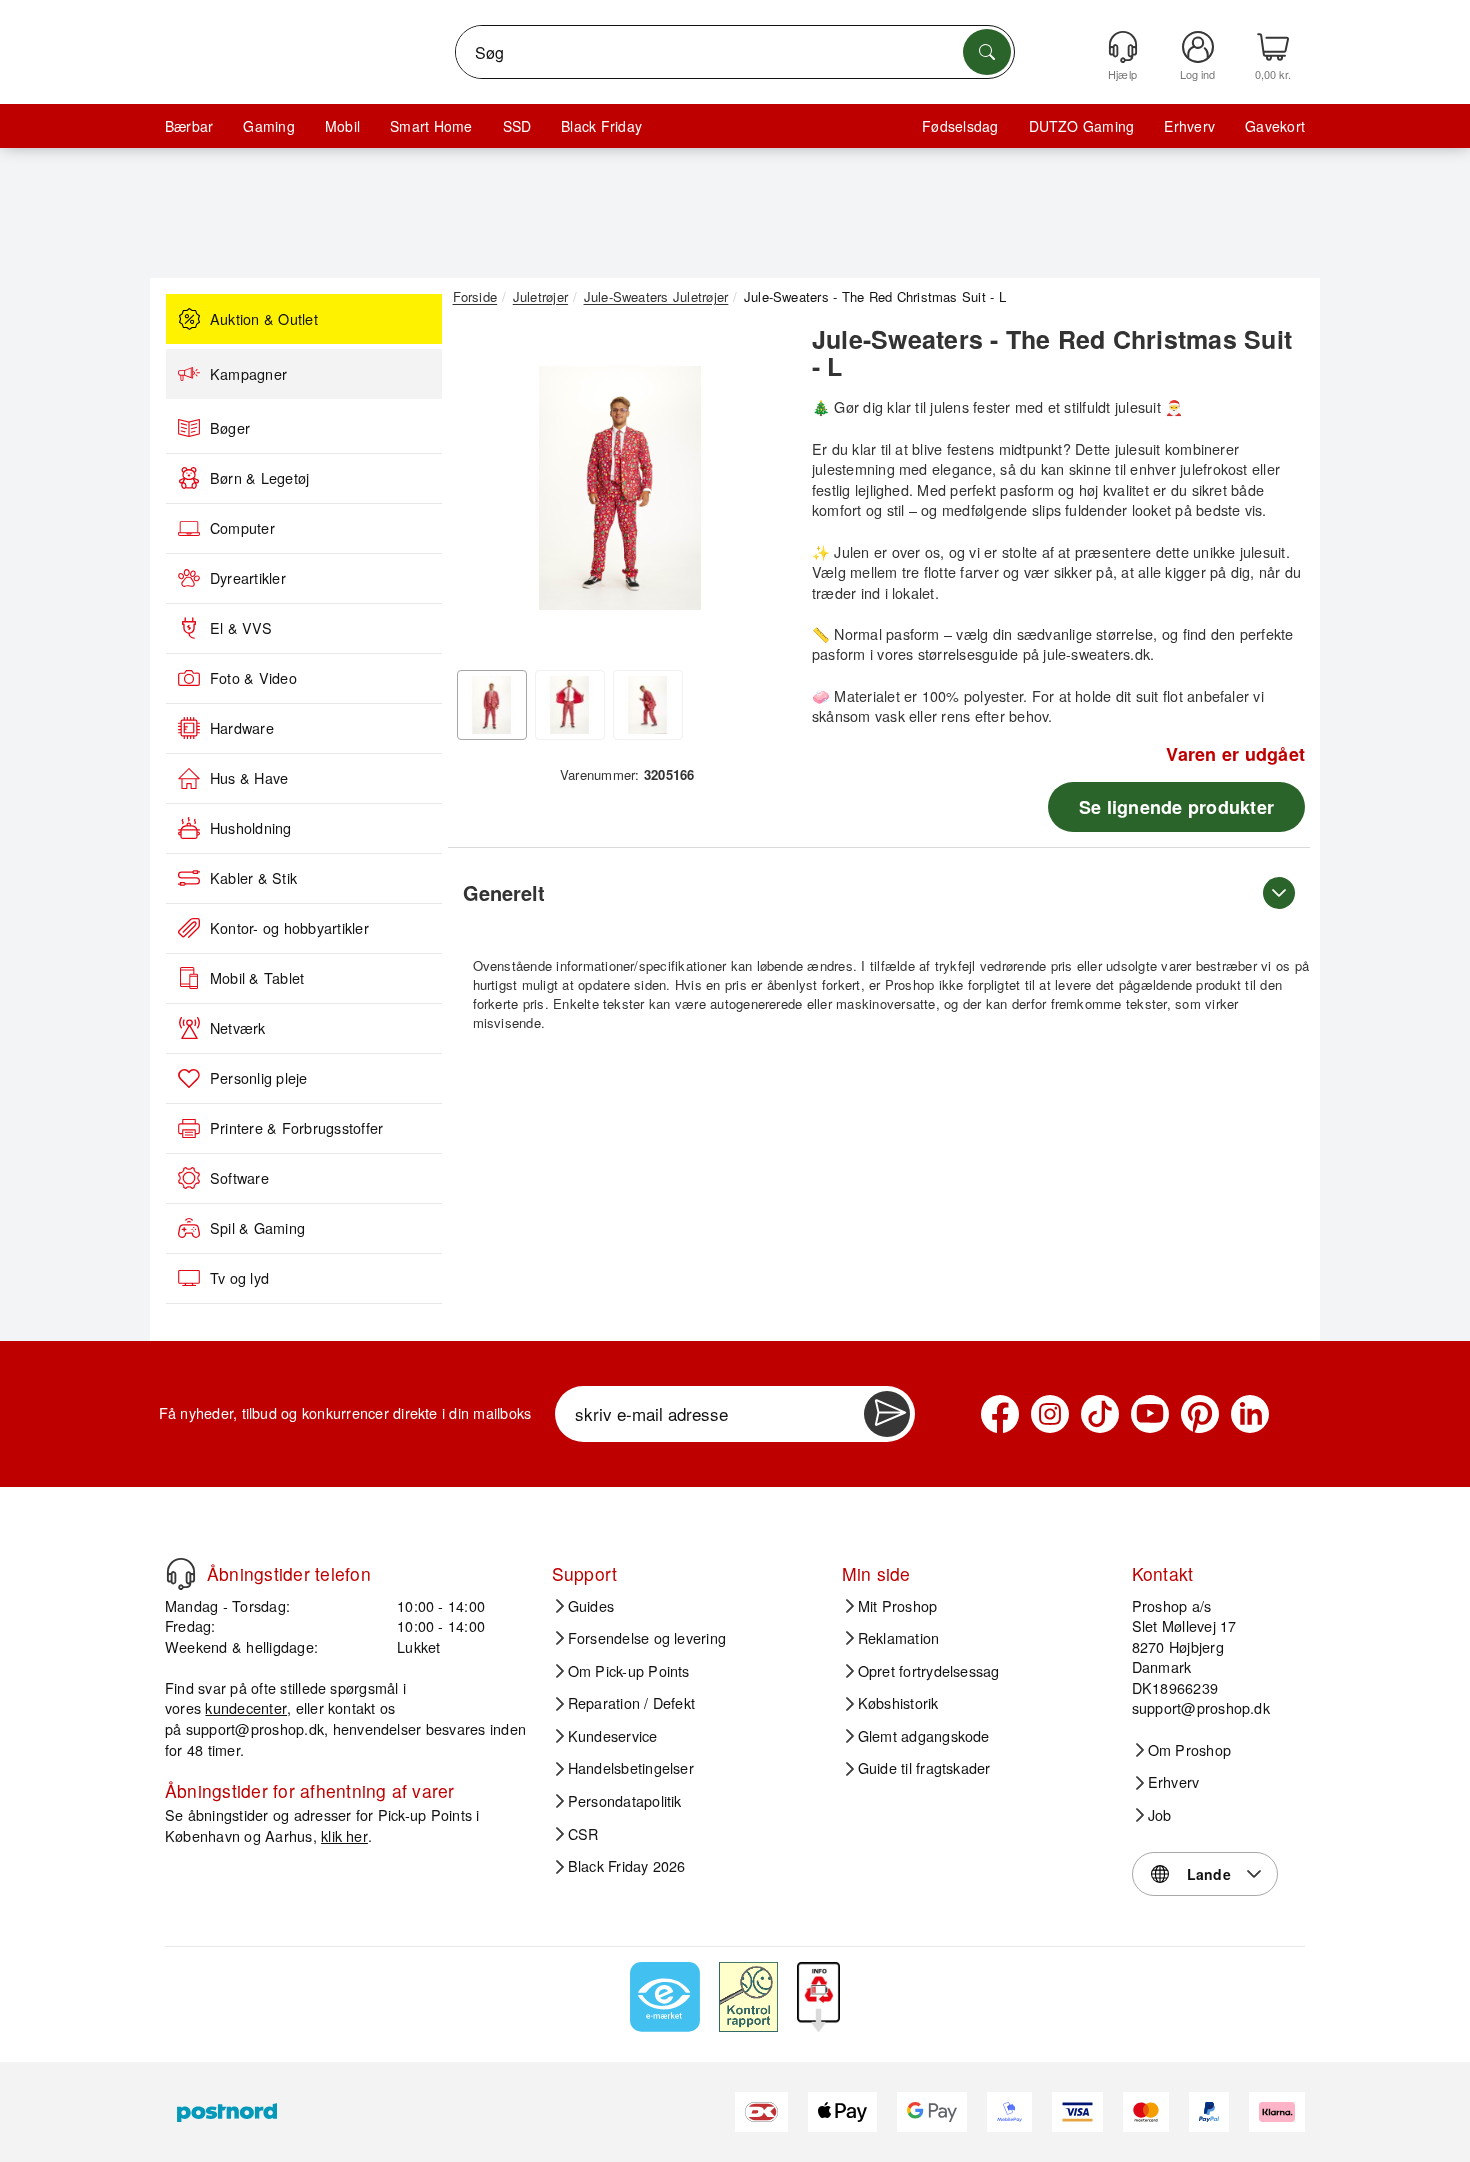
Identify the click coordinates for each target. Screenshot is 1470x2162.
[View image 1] (492, 705)
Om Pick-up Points (629, 1671)
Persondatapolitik (625, 1801)
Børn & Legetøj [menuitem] (259, 478)
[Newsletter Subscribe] (887, 1414)
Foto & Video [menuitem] (253, 678)
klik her (344, 1835)
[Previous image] (483, 493)
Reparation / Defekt (632, 1703)
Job (1160, 1815)
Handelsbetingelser (631, 1768)
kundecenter (246, 1707)
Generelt (504, 892)
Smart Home (431, 126)
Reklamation (899, 1638)
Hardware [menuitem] (242, 728)
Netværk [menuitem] (238, 1028)
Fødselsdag (960, 126)
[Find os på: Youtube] (1150, 1414)
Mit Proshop (898, 1606)
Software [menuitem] (239, 1178)
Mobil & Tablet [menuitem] (257, 978)
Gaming (268, 126)
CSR (583, 1834)
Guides (591, 1606)
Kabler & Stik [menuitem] (253, 878)
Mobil (342, 126)
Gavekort (1275, 126)
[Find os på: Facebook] (1000, 1414)
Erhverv (1189, 126)
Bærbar (189, 126)
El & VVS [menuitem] (241, 628)
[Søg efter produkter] (987, 52)
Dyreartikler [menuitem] (248, 578)
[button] (620, 488)
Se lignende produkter (1176, 807)
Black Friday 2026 (627, 1866)
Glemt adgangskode (924, 1736)
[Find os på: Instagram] (1050, 1414)
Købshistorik (898, 1703)
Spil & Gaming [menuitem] (257, 1228)
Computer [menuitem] (242, 528)
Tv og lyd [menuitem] (239, 1278)
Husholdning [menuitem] (251, 828)
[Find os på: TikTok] (1100, 1414)
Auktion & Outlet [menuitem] (264, 319)
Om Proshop (1189, 1750)
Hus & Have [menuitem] (249, 778)
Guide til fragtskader (924, 1768)
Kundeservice (613, 1736)
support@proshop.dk (255, 1728)
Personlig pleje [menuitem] (259, 1078)
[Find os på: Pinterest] (1200, 1414)
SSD (517, 126)
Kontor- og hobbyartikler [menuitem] (289, 928)
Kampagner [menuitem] (248, 374)
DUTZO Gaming (1082, 126)
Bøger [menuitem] (230, 428)
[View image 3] (648, 705)
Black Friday (601, 126)
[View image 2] (570, 705)
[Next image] (757, 493)
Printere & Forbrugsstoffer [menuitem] (296, 1128)
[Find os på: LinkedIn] (1250, 1414)
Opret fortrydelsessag (929, 1671)
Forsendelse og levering (647, 1638)
